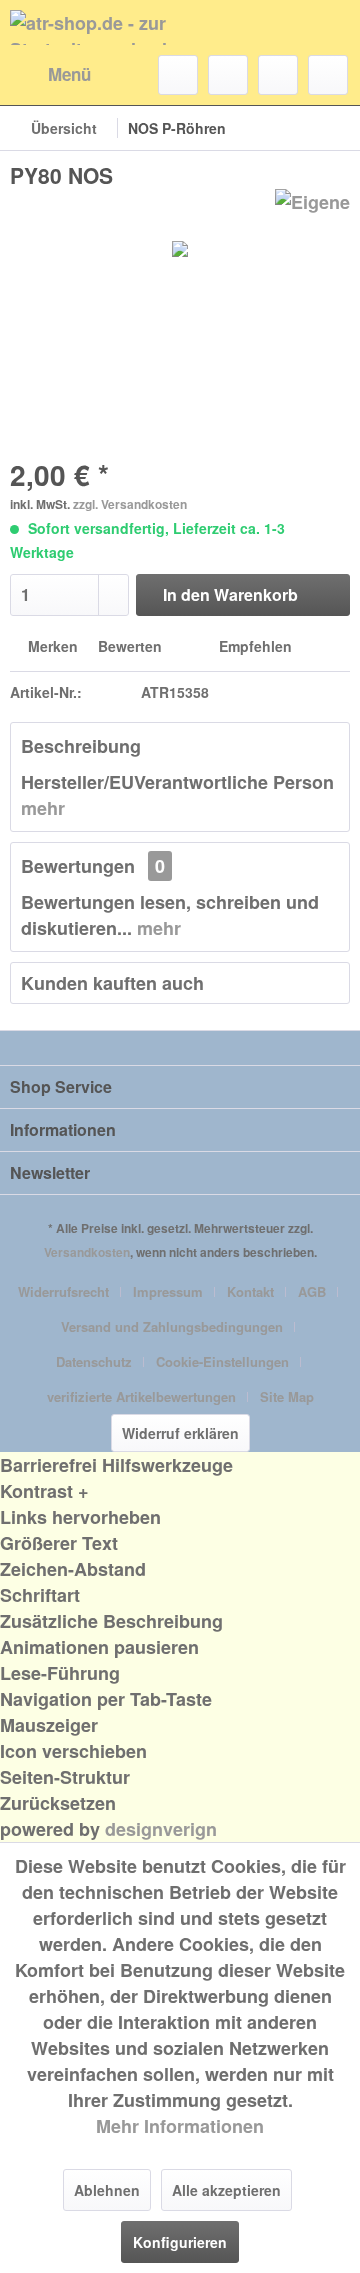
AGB (312, 1291)
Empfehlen (253, 646)
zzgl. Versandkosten (130, 504)
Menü (69, 74)
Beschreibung (81, 746)
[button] (180, 1491)
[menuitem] (50, 75)
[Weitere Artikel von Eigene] (312, 206)
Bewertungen (78, 866)
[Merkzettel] (228, 75)
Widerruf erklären (180, 1433)
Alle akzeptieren (226, 2190)
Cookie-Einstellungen (222, 1361)
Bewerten (130, 646)
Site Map (287, 1396)
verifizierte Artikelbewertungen (141, 1396)
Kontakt (250, 1291)
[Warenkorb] (328, 75)
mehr (43, 808)
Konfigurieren (180, 2242)
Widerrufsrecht (63, 1291)
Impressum (168, 1291)
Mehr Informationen (180, 2126)
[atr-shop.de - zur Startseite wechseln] (95, 27)
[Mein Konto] (278, 75)
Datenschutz (94, 1361)
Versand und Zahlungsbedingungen (172, 1326)
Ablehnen (107, 2190)
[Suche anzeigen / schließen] (178, 75)
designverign (161, 1829)
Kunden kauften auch (112, 983)
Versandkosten (87, 1252)
